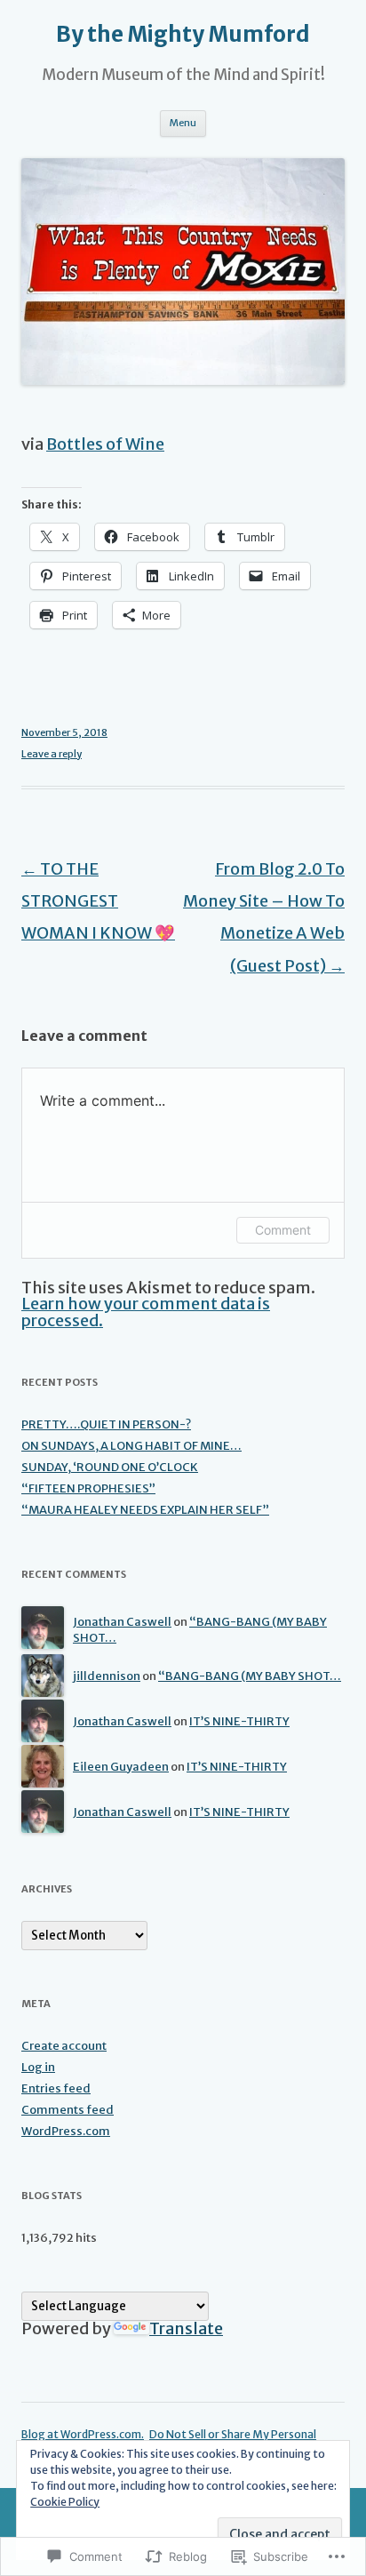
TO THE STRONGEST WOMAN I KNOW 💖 (98, 901)
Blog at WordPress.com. (83, 2434)
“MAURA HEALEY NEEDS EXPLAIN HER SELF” (145, 1510)
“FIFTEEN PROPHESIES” (88, 1488)
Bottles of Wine (105, 444)
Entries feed (56, 2088)
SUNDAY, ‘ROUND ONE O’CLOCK (110, 1467)
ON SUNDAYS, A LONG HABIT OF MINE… (131, 1446)
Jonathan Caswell (122, 1622)
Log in (38, 2067)
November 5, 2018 (64, 732)
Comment (283, 1230)
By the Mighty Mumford (183, 35)
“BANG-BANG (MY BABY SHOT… (250, 1676)
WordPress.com (66, 2131)
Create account (64, 2046)
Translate (186, 2328)
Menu (183, 123)
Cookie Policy (65, 2502)
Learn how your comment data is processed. (146, 1312)
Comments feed (68, 2110)
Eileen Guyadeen (121, 1767)
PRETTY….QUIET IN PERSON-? (106, 1424)
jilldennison (107, 1676)
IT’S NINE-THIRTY (239, 1721)
